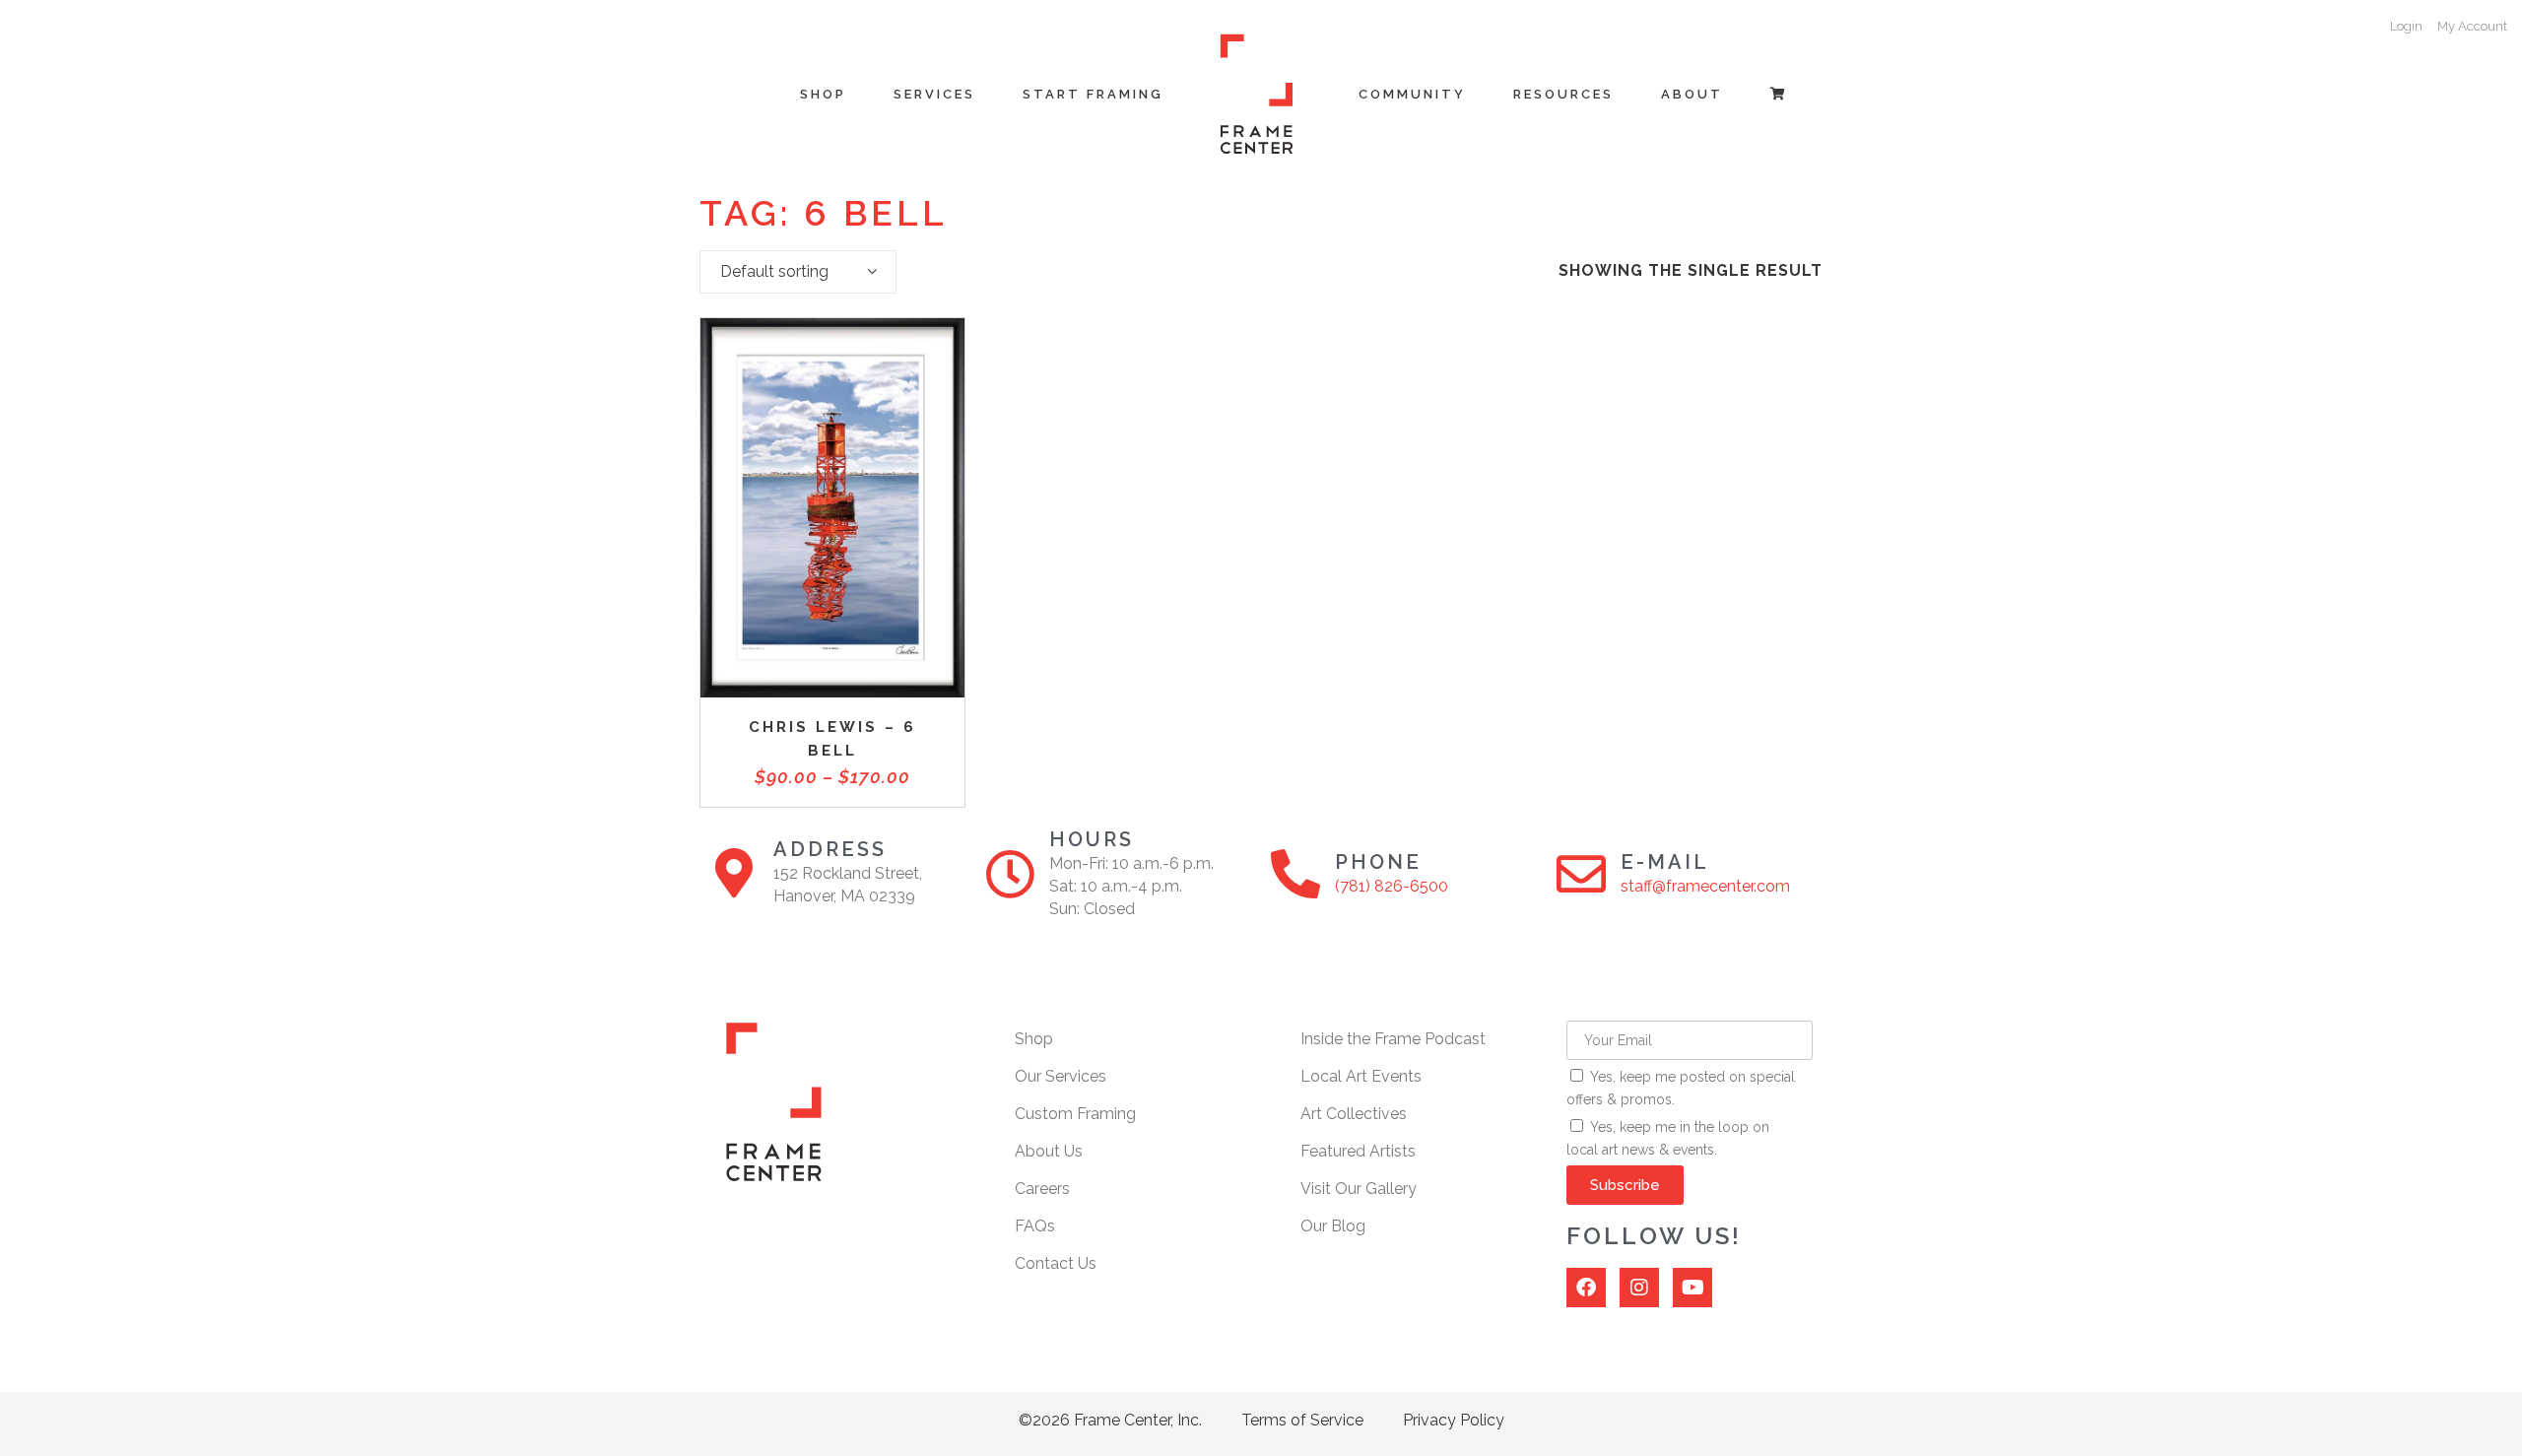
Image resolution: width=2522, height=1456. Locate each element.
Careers (1042, 1189)
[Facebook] (1586, 1288)
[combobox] (798, 272)
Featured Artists (1358, 1151)
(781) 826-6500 (1392, 886)
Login (2406, 26)
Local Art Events (1361, 1076)
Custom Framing (1075, 1114)
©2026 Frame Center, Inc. (1110, 1420)
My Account (2472, 26)
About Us (1049, 1151)
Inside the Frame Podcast (1393, 1039)
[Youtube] (1692, 1288)
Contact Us (1056, 1263)
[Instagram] (1639, 1288)
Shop (1034, 1039)
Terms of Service (1302, 1420)
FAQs (1035, 1226)
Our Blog (1333, 1226)
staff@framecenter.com (1705, 886)
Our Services (1061, 1076)
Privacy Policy (1454, 1420)
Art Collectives (1354, 1114)
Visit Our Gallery (1359, 1189)
